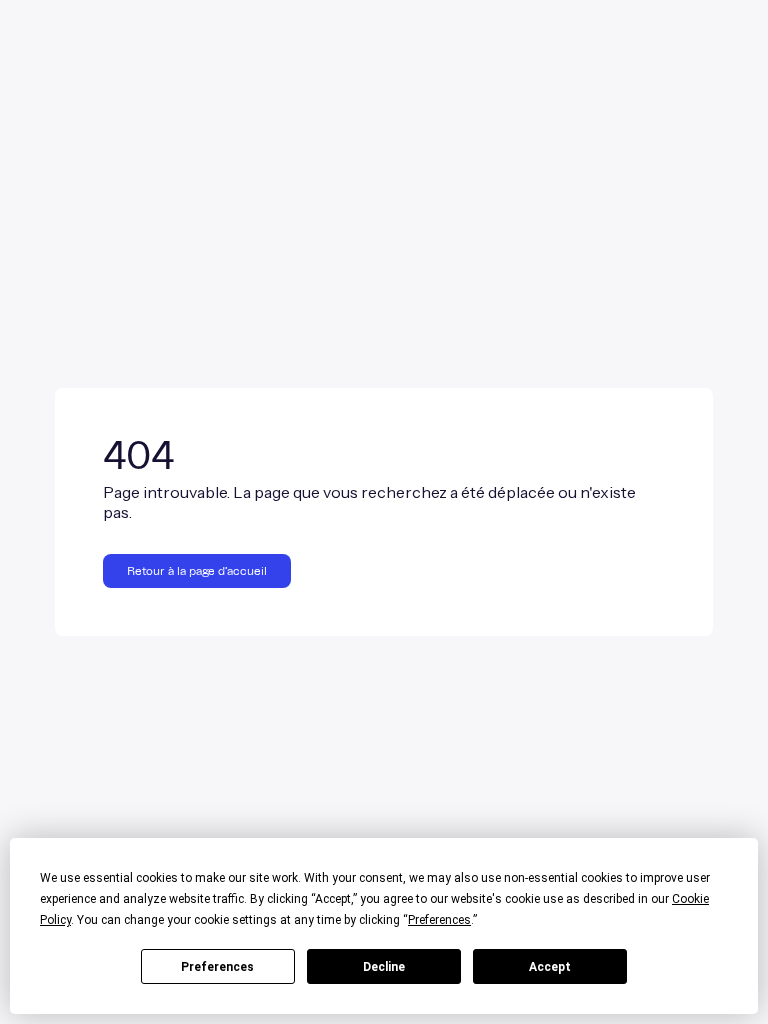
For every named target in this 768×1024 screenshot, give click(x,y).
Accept (550, 967)
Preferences (217, 967)
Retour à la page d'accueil (197, 571)
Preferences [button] (439, 920)
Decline (384, 967)
